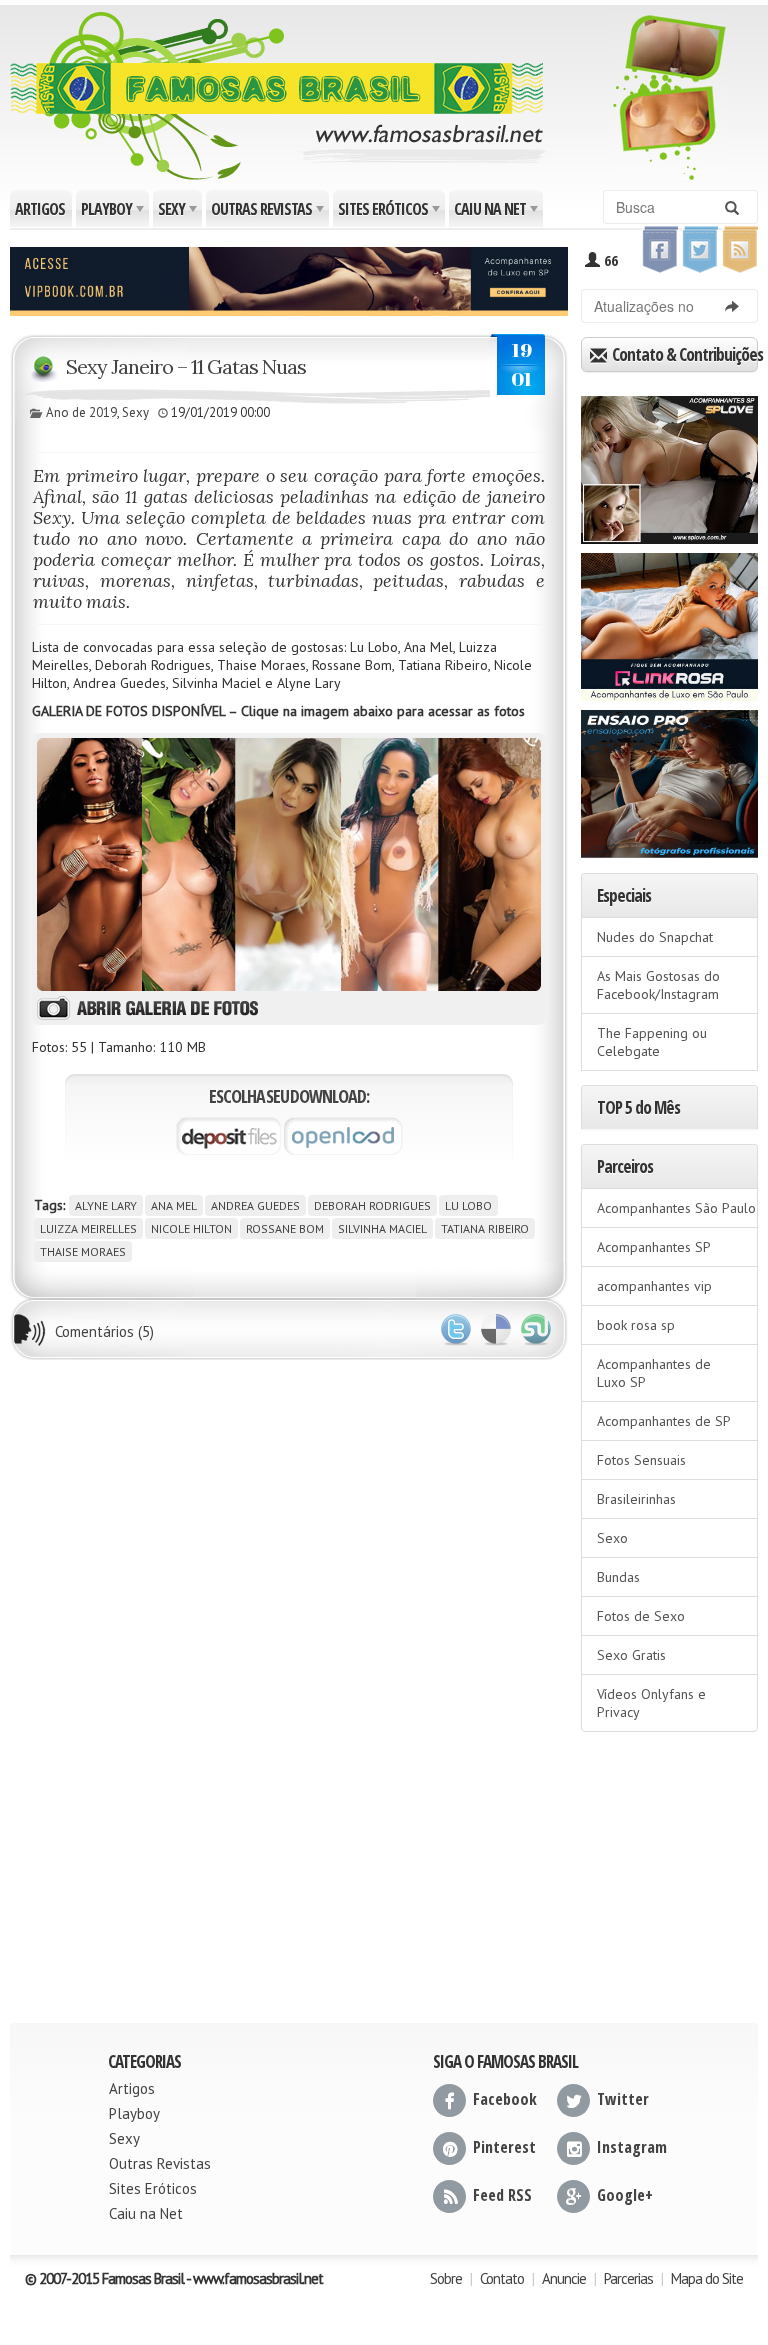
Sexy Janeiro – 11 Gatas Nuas (186, 366)
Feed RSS (502, 2195)
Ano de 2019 (81, 412)
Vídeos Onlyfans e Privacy (651, 1703)
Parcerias (628, 2278)
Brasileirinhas (636, 1499)
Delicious (496, 1330)
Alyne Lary (106, 1205)
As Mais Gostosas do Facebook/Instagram (658, 985)
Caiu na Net (497, 212)
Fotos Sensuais (641, 1460)
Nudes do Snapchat (655, 937)
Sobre (446, 2278)
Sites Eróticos (390, 212)
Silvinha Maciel (382, 1228)
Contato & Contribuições (683, 354)
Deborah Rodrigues (372, 1205)
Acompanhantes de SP (664, 1421)
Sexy (179, 212)
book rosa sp (636, 1325)
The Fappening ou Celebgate (652, 1042)
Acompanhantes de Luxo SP (654, 1373)
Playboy (114, 212)
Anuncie (564, 2278)
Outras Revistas (269, 212)
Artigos (40, 209)
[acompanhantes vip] (289, 279)
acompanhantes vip (654, 1286)
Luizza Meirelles (88, 1228)
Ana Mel (174, 1205)
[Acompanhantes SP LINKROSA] (669, 620)
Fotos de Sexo (641, 1616)
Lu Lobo (468, 1205)
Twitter (456, 1330)
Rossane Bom (285, 1228)
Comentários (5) (104, 1331)
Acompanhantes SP (654, 1247)
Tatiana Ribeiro (485, 1228)
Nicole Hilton (191, 1228)
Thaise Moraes (83, 1251)
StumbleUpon (536, 1330)
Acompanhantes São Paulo (676, 1208)
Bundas (618, 1577)
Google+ (625, 2195)
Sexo (612, 1538)
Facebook (505, 2099)
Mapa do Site (707, 2278)
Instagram (632, 2147)
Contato (502, 2278)
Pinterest (504, 2147)
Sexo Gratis (631, 1655)
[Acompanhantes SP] (669, 463)
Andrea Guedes (255, 1205)
